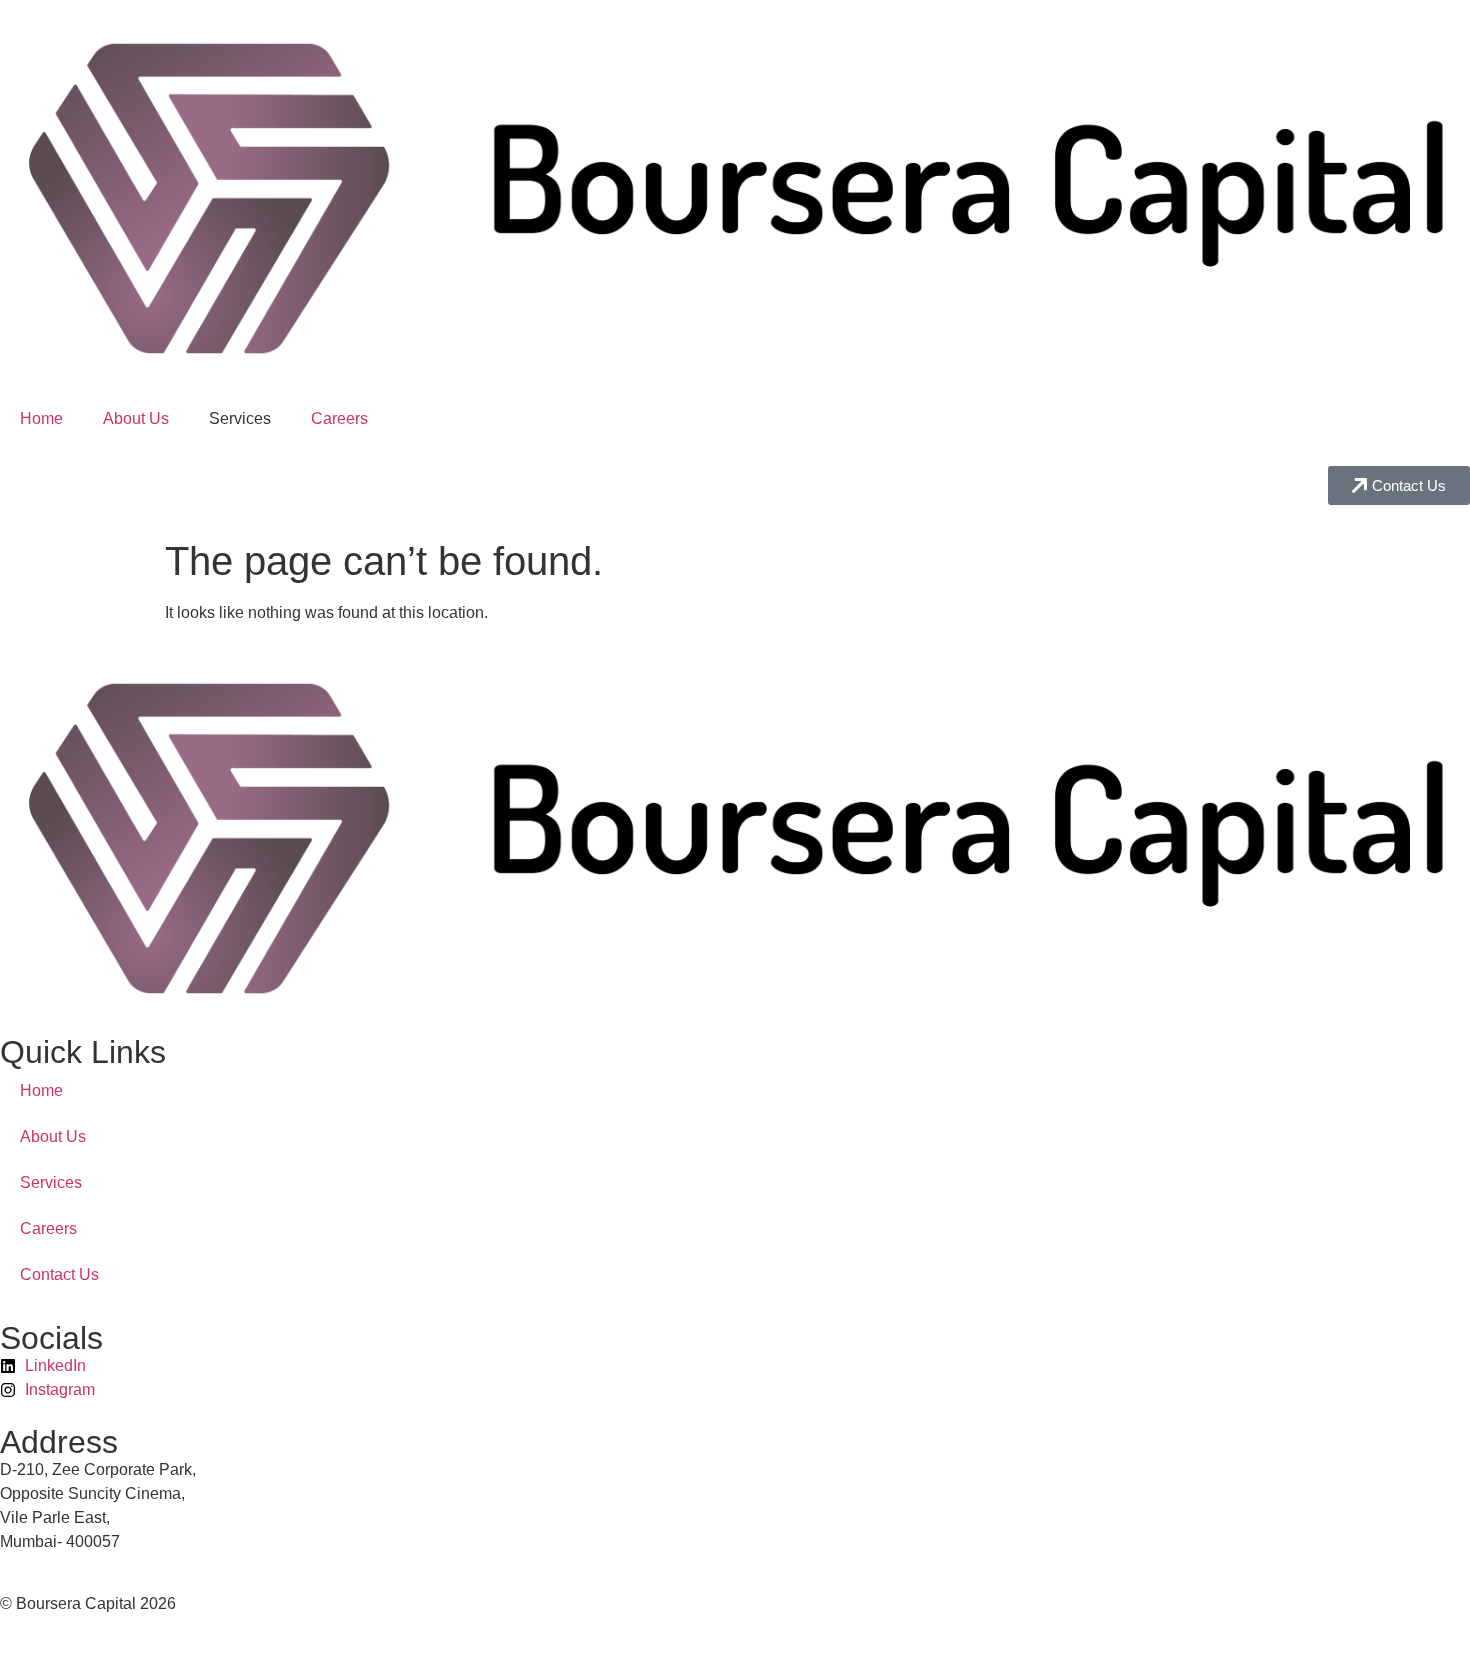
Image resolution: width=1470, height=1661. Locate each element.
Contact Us (59, 1274)
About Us (136, 418)
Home (41, 418)
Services (51, 1182)
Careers (339, 418)
